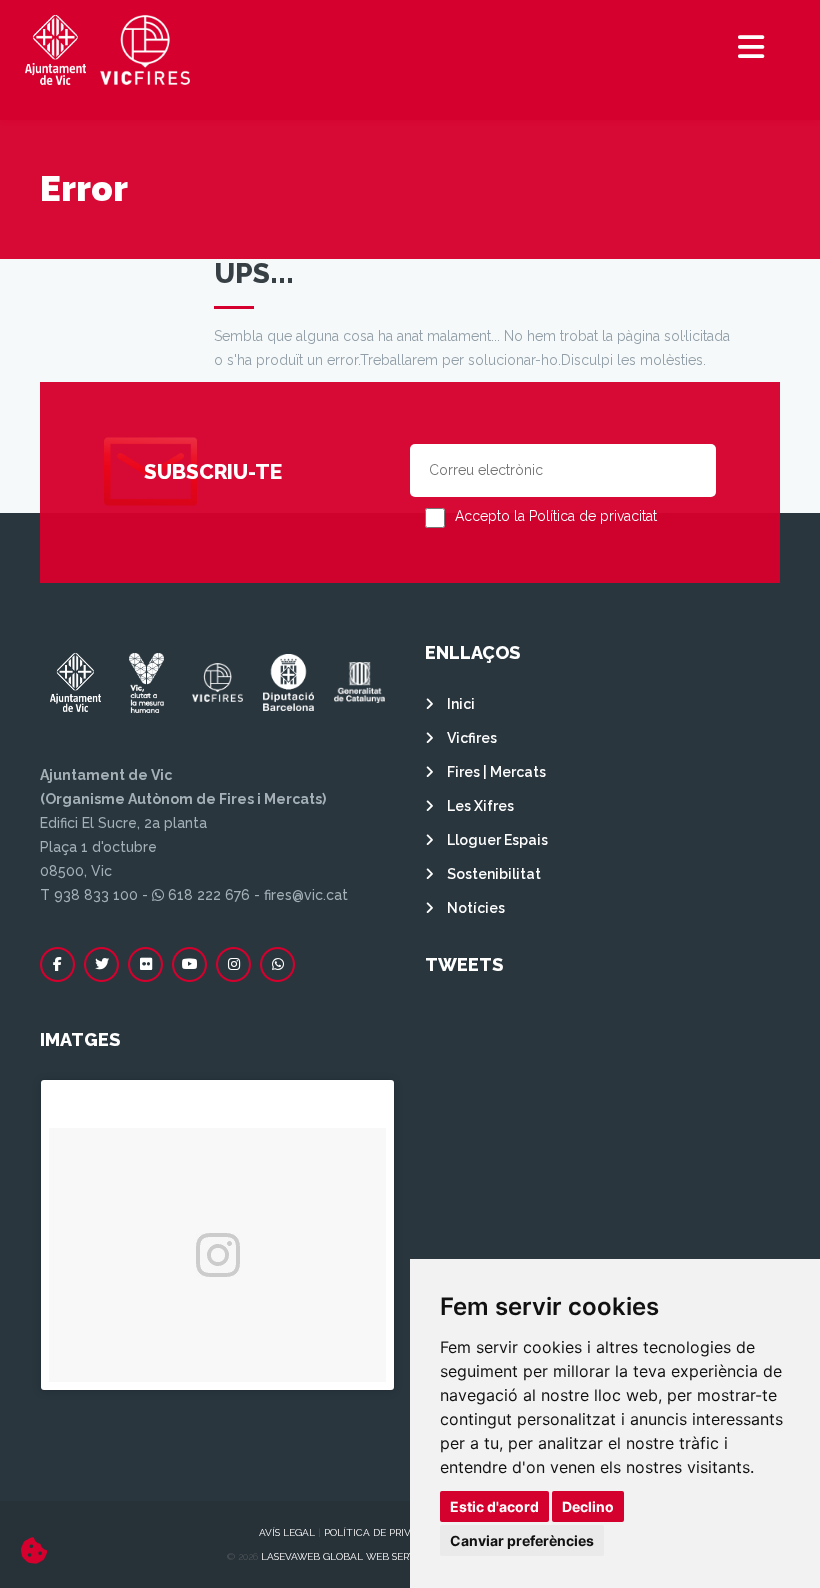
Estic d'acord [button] (494, 1506)
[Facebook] (57, 964)
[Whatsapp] (277, 964)
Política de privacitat (385, 1532)
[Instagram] (233, 964)
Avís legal (287, 1532)
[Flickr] (145, 964)
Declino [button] (588, 1506)
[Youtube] (189, 964)
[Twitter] (101, 964)
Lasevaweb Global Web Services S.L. (358, 1556)
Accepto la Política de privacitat (556, 516)
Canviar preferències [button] (522, 1540)
